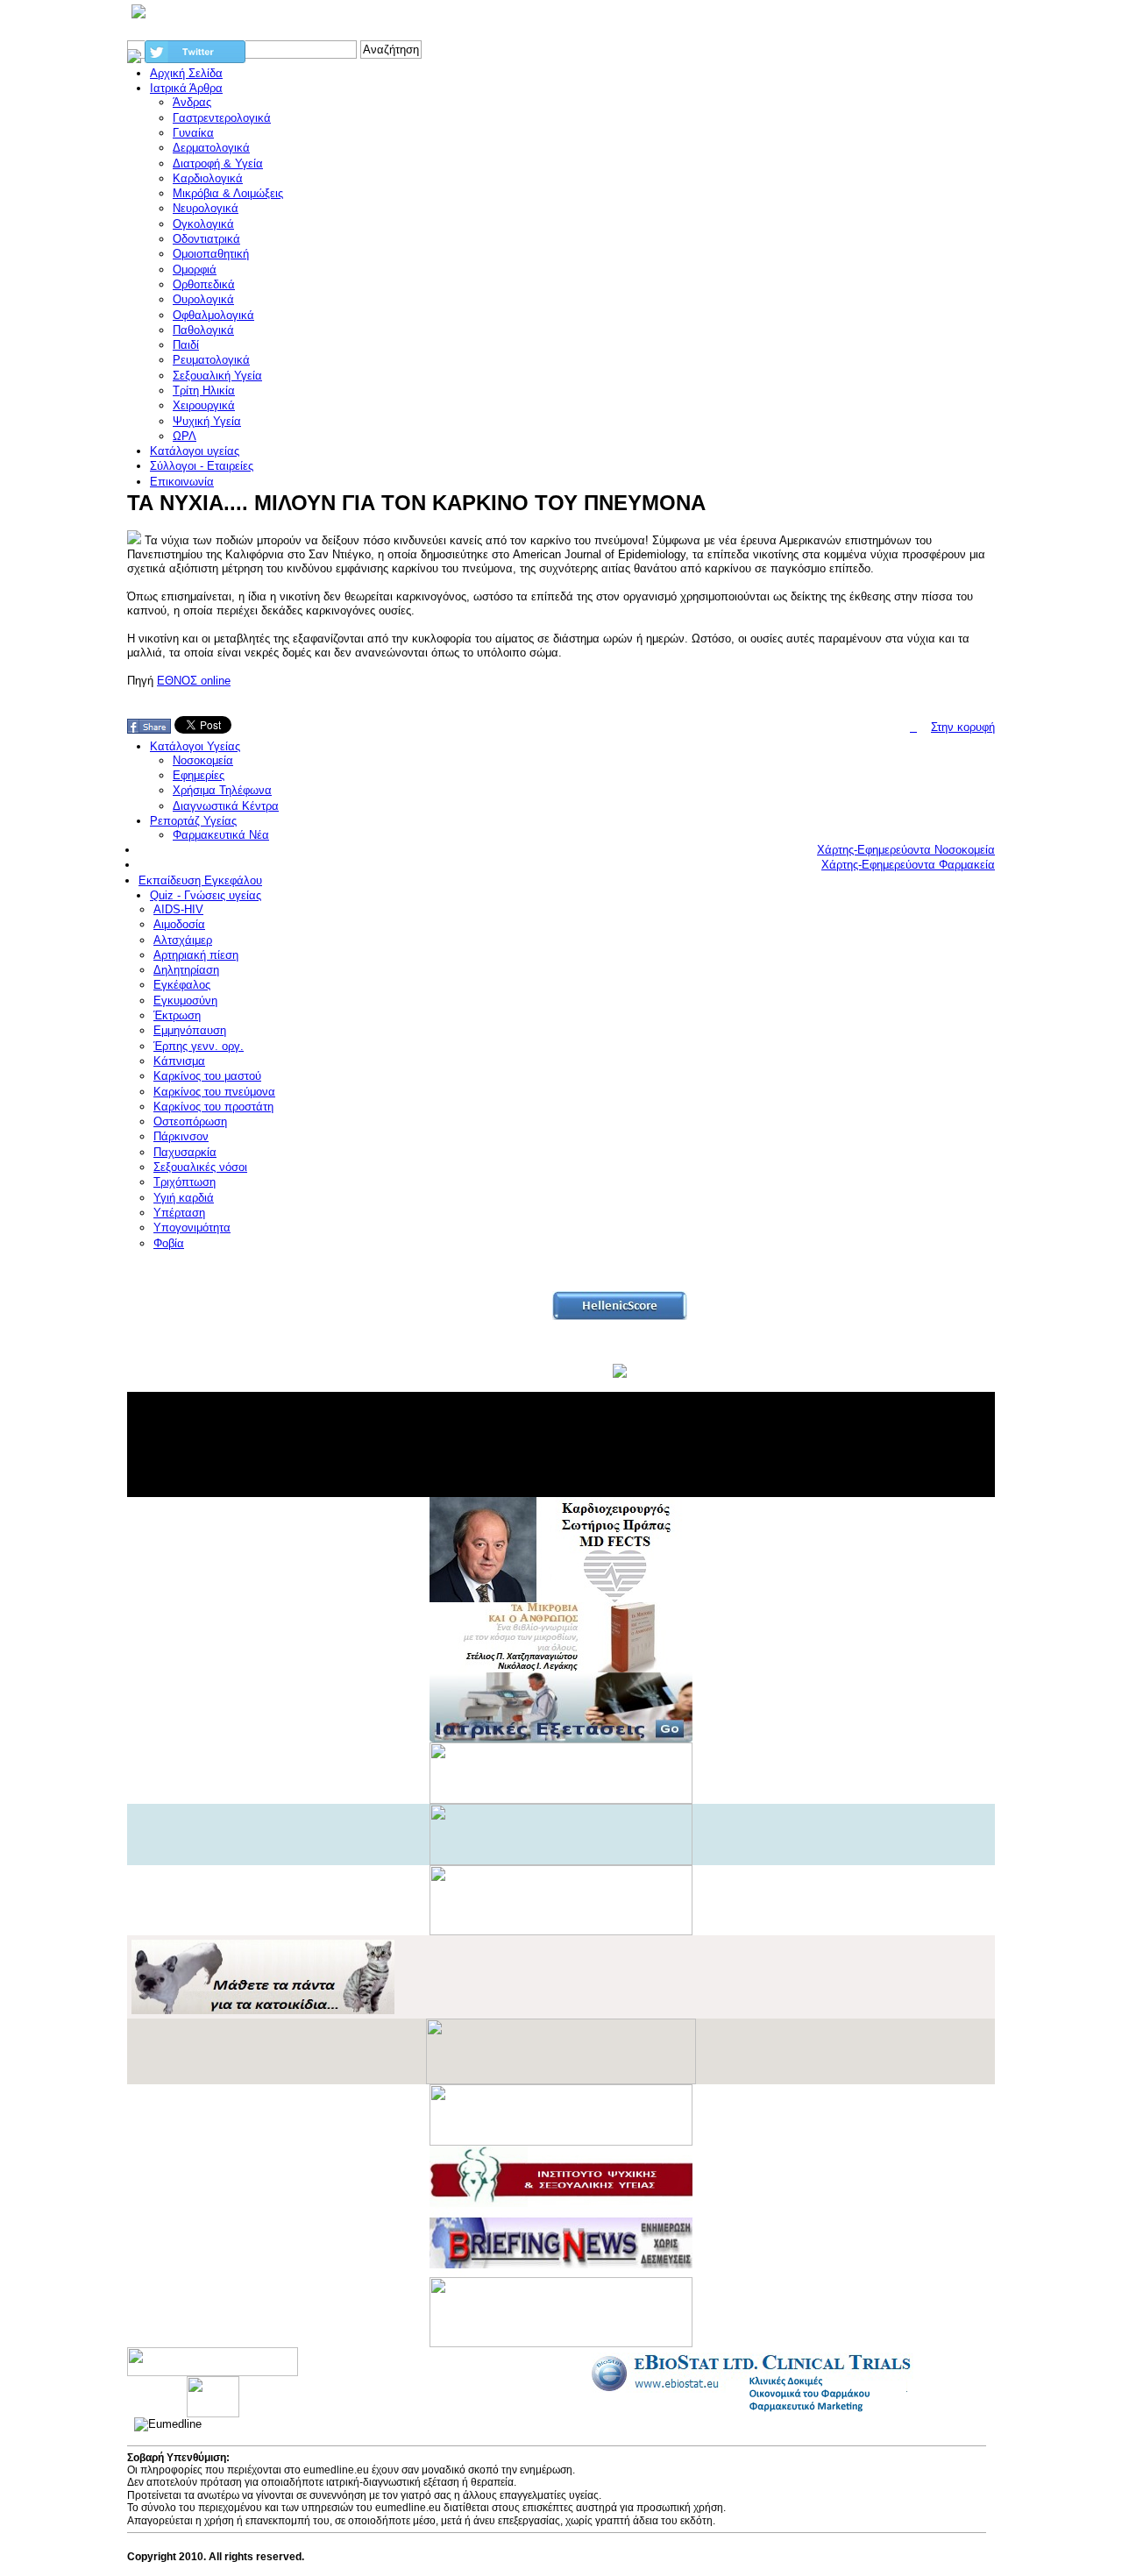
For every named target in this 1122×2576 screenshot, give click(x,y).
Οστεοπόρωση (190, 1121)
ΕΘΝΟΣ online (194, 681)
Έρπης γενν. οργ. (199, 1046)
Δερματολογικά (211, 148)
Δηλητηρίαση (186, 970)
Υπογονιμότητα (192, 1228)
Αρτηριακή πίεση (196, 955)
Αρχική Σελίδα (186, 73)
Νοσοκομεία (203, 760)
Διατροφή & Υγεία (218, 163)
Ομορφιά (195, 270)
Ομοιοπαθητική (211, 254)
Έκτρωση (177, 1015)
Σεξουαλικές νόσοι (200, 1167)
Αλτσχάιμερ (183, 940)
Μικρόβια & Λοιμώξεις (228, 193)
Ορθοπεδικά (204, 284)
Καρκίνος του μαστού (207, 1076)
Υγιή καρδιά (184, 1198)
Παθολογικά (203, 330)
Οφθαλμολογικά (213, 315)
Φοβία (169, 1243)
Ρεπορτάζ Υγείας (193, 821)
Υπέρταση (179, 1213)
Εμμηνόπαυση (190, 1030)
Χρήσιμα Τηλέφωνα (222, 790)
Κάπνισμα (179, 1061)
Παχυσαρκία (185, 1152)
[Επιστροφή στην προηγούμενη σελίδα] (913, 727)
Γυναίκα (193, 133)
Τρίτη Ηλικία (204, 390)
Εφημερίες (199, 775)
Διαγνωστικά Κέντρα (226, 806)
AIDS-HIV (178, 909)
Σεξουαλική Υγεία (217, 376)
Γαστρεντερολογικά (222, 118)
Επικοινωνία (182, 482)
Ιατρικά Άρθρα (186, 88)
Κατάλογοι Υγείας (195, 746)
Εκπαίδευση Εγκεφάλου (200, 880)
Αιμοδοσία (179, 924)
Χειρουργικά (204, 405)
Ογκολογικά (203, 224)
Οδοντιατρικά (206, 239)
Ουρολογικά (203, 299)
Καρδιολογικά (208, 178)
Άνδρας (192, 102)
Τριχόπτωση (185, 1182)
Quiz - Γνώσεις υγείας (206, 895)
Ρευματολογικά (211, 360)
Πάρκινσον (181, 1136)
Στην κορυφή (963, 727)
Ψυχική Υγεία (207, 421)
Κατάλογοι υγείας (195, 451)
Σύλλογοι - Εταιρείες (202, 466)
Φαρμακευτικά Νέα (221, 835)
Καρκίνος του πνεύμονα (214, 1092)
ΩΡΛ (185, 436)
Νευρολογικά (206, 208)
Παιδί (186, 345)
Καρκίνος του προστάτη (213, 1107)
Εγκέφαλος (182, 985)
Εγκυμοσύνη (185, 1001)
